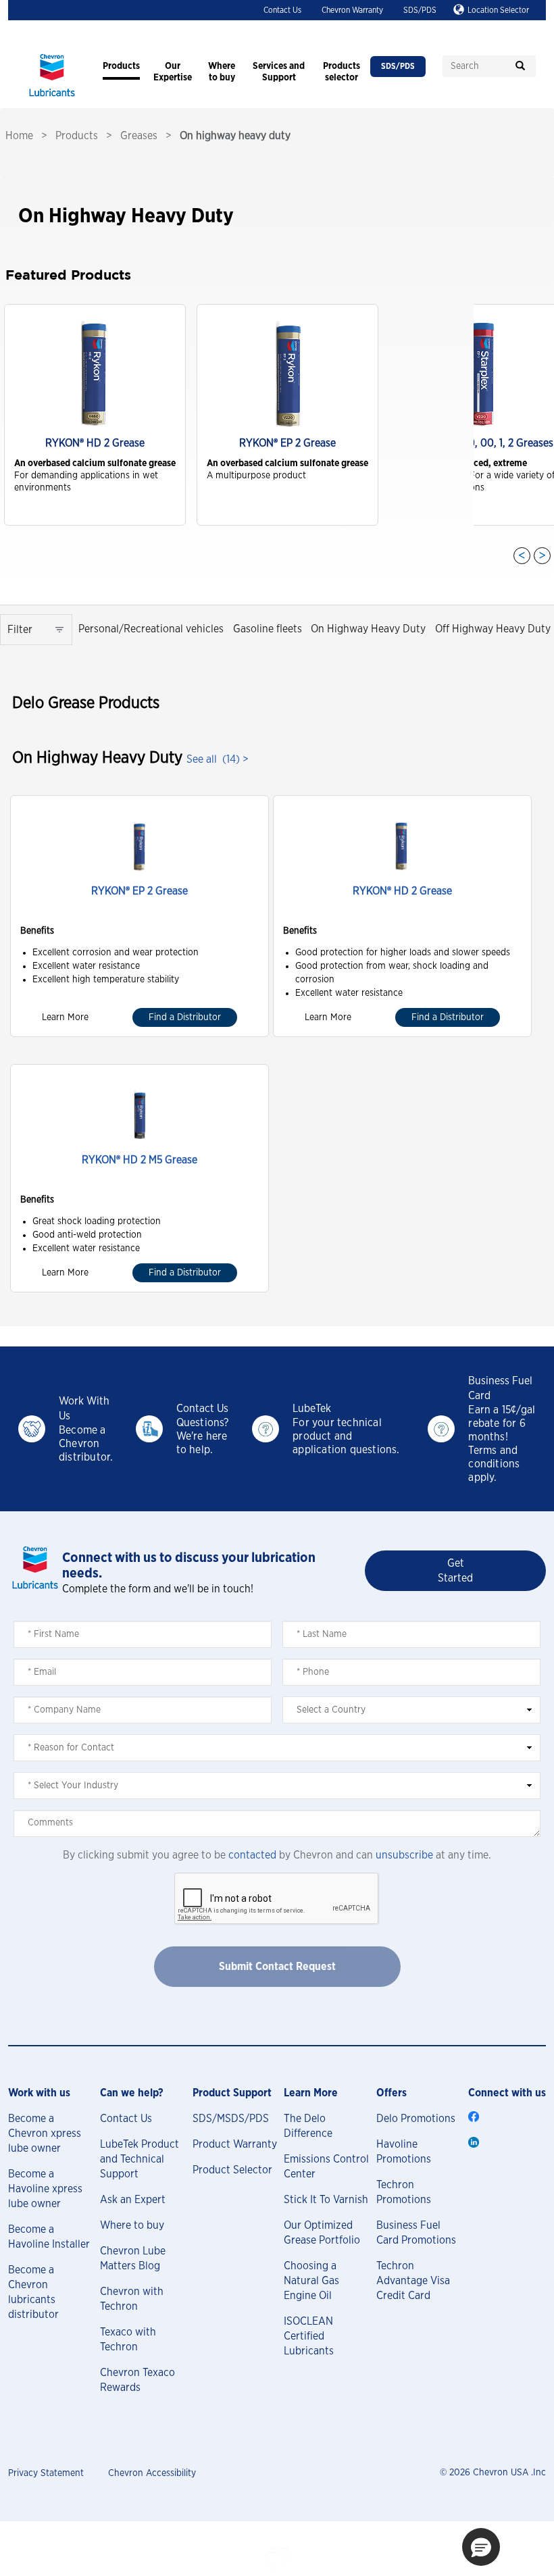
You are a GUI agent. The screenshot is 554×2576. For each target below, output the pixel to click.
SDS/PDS (420, 10)
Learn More (65, 1017)
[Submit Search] (520, 66)
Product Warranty (235, 2144)
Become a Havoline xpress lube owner (45, 2189)
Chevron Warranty (352, 10)
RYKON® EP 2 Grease (140, 891)
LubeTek (312, 1409)
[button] (481, 2547)
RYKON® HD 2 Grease (402, 891)
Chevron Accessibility (152, 2473)
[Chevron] (52, 98)
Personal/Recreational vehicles (151, 629)
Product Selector (232, 2170)
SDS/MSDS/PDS (231, 2119)
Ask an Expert (133, 2200)
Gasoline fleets (268, 629)
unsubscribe (404, 1855)
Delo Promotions (416, 2119)
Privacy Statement (46, 2473)
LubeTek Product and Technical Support (140, 2159)
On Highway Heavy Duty (368, 629)
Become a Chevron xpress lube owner (45, 2133)
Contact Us (282, 10)
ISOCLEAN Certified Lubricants (309, 2336)
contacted (252, 1855)
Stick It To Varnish (326, 2200)
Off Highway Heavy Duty (493, 629)
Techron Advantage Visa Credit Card (413, 2281)
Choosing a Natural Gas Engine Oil (311, 2281)
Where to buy (132, 2225)
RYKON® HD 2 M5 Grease (140, 1160)
